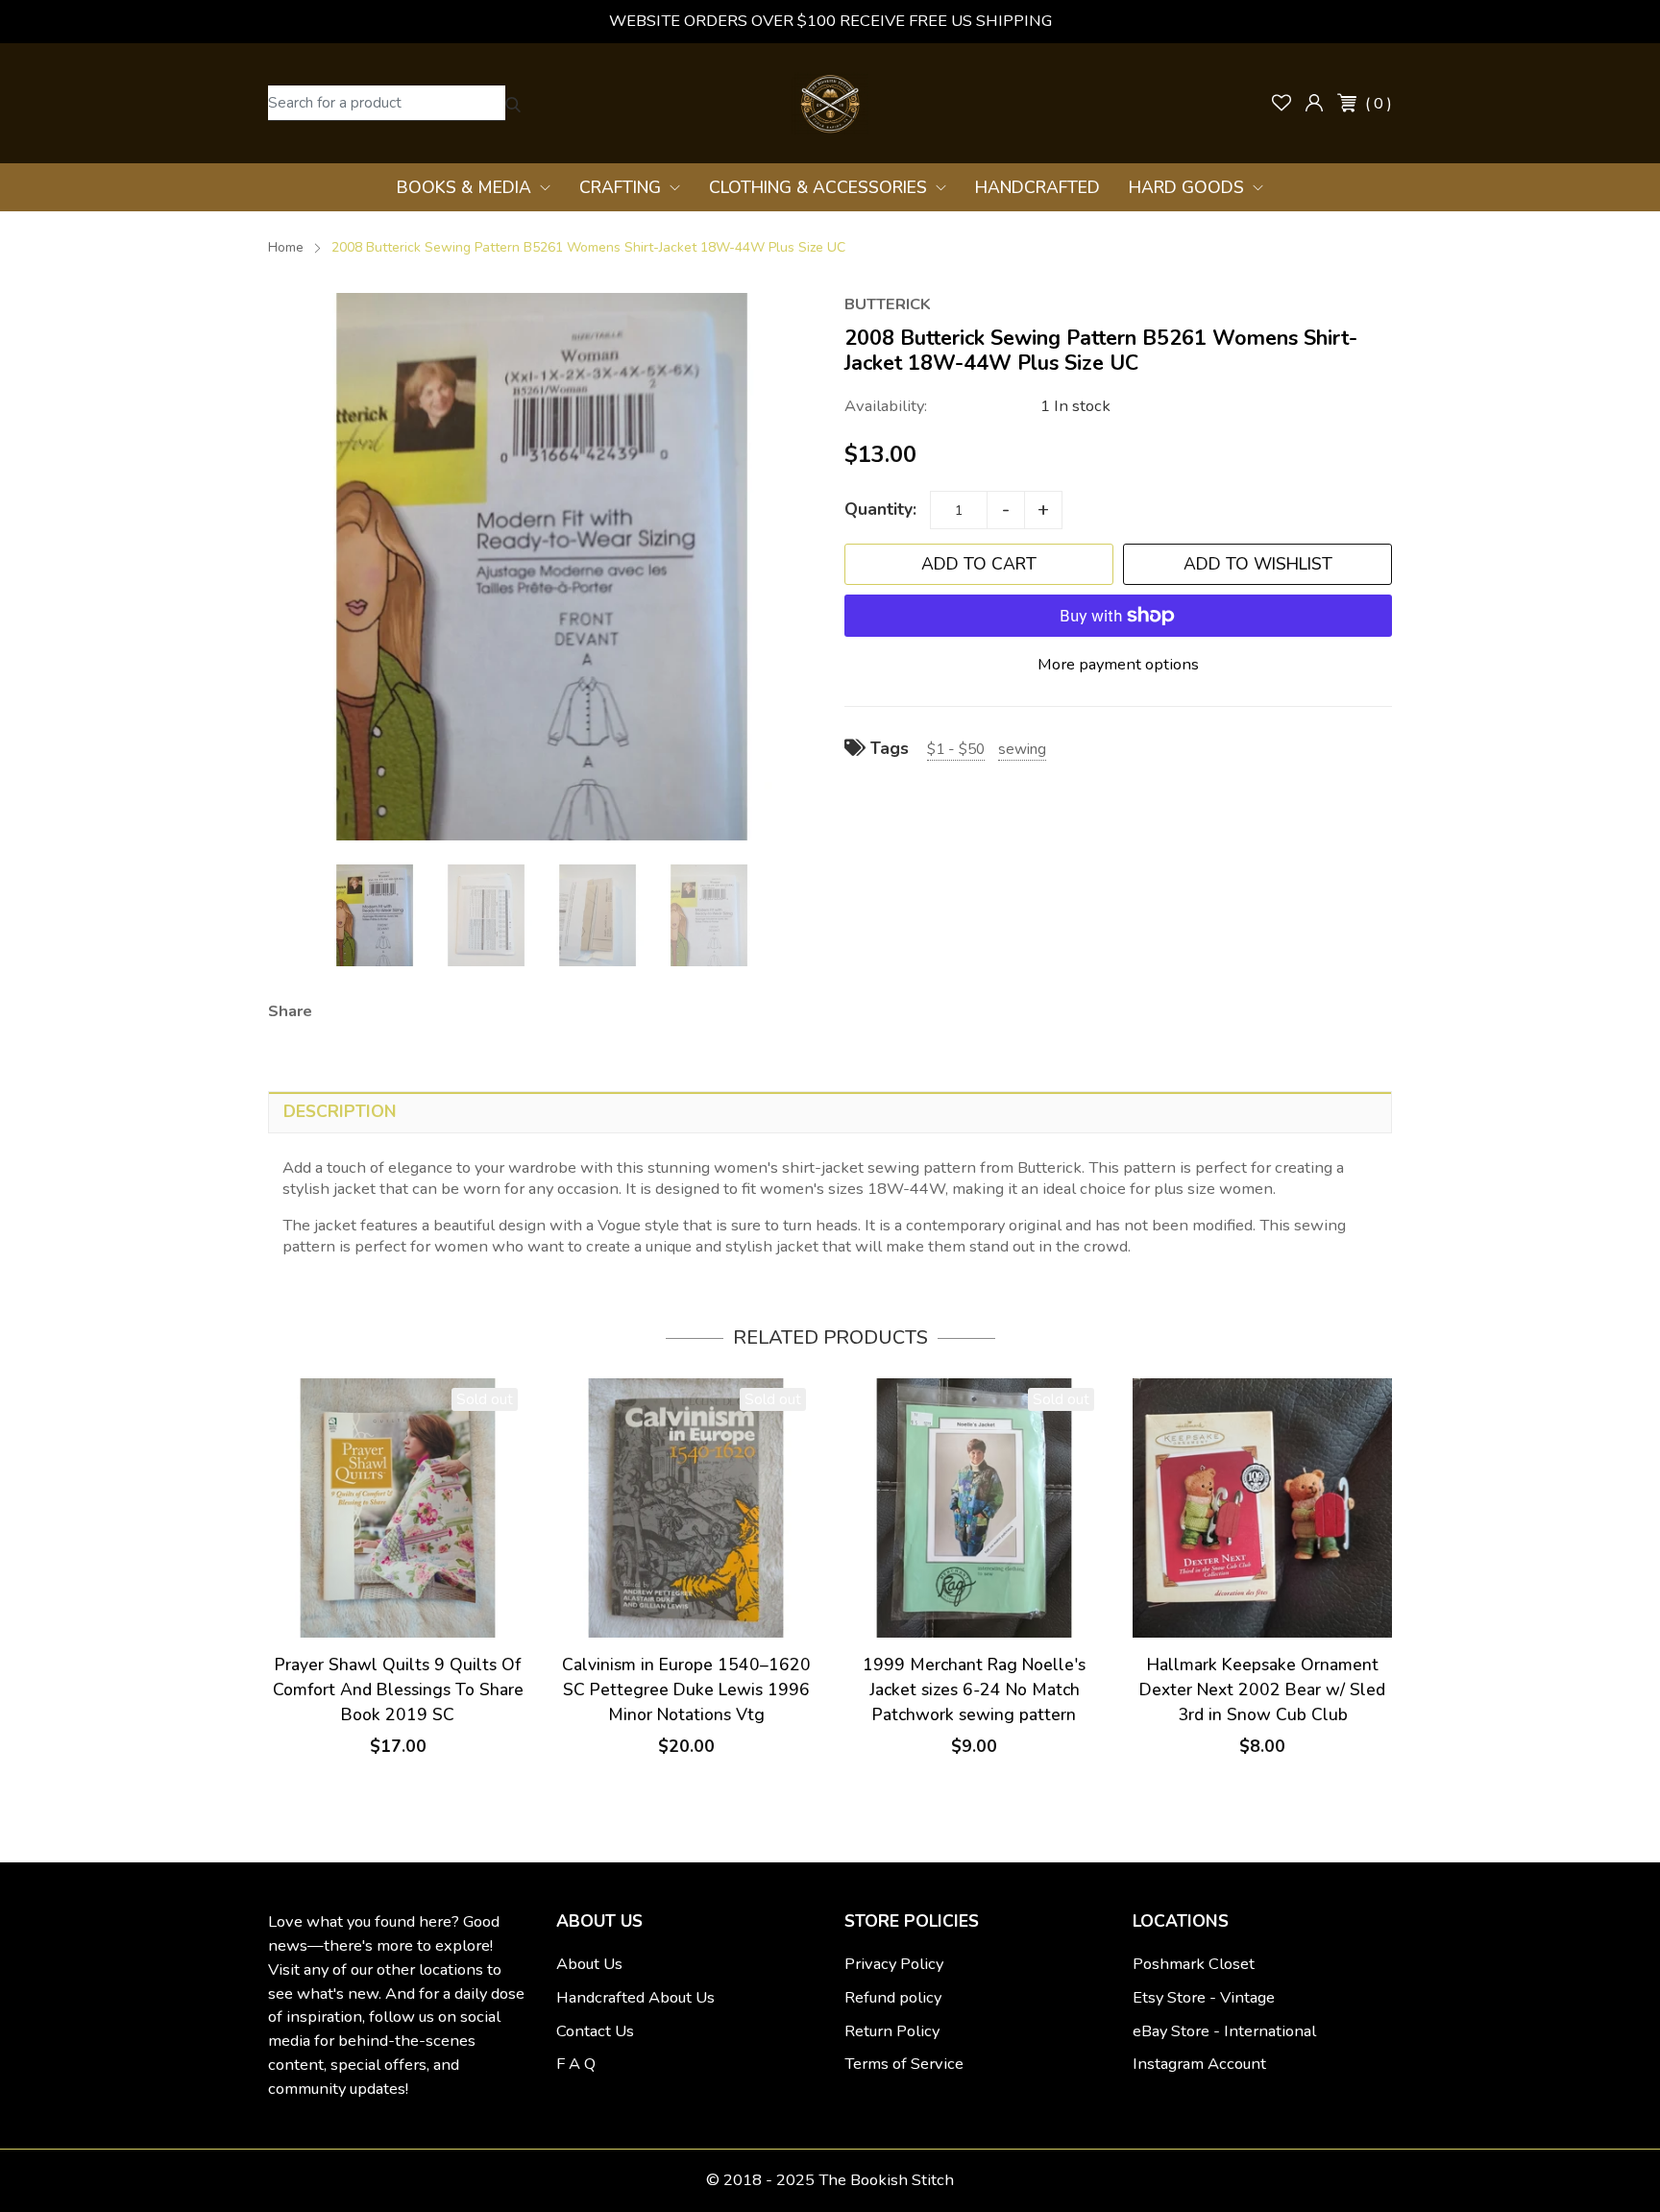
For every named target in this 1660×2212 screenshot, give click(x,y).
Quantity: (880, 509)
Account (1314, 103)
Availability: (886, 406)
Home (286, 247)
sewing (1022, 749)
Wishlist (1282, 103)
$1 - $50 (956, 749)
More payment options (1118, 664)
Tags (887, 748)
